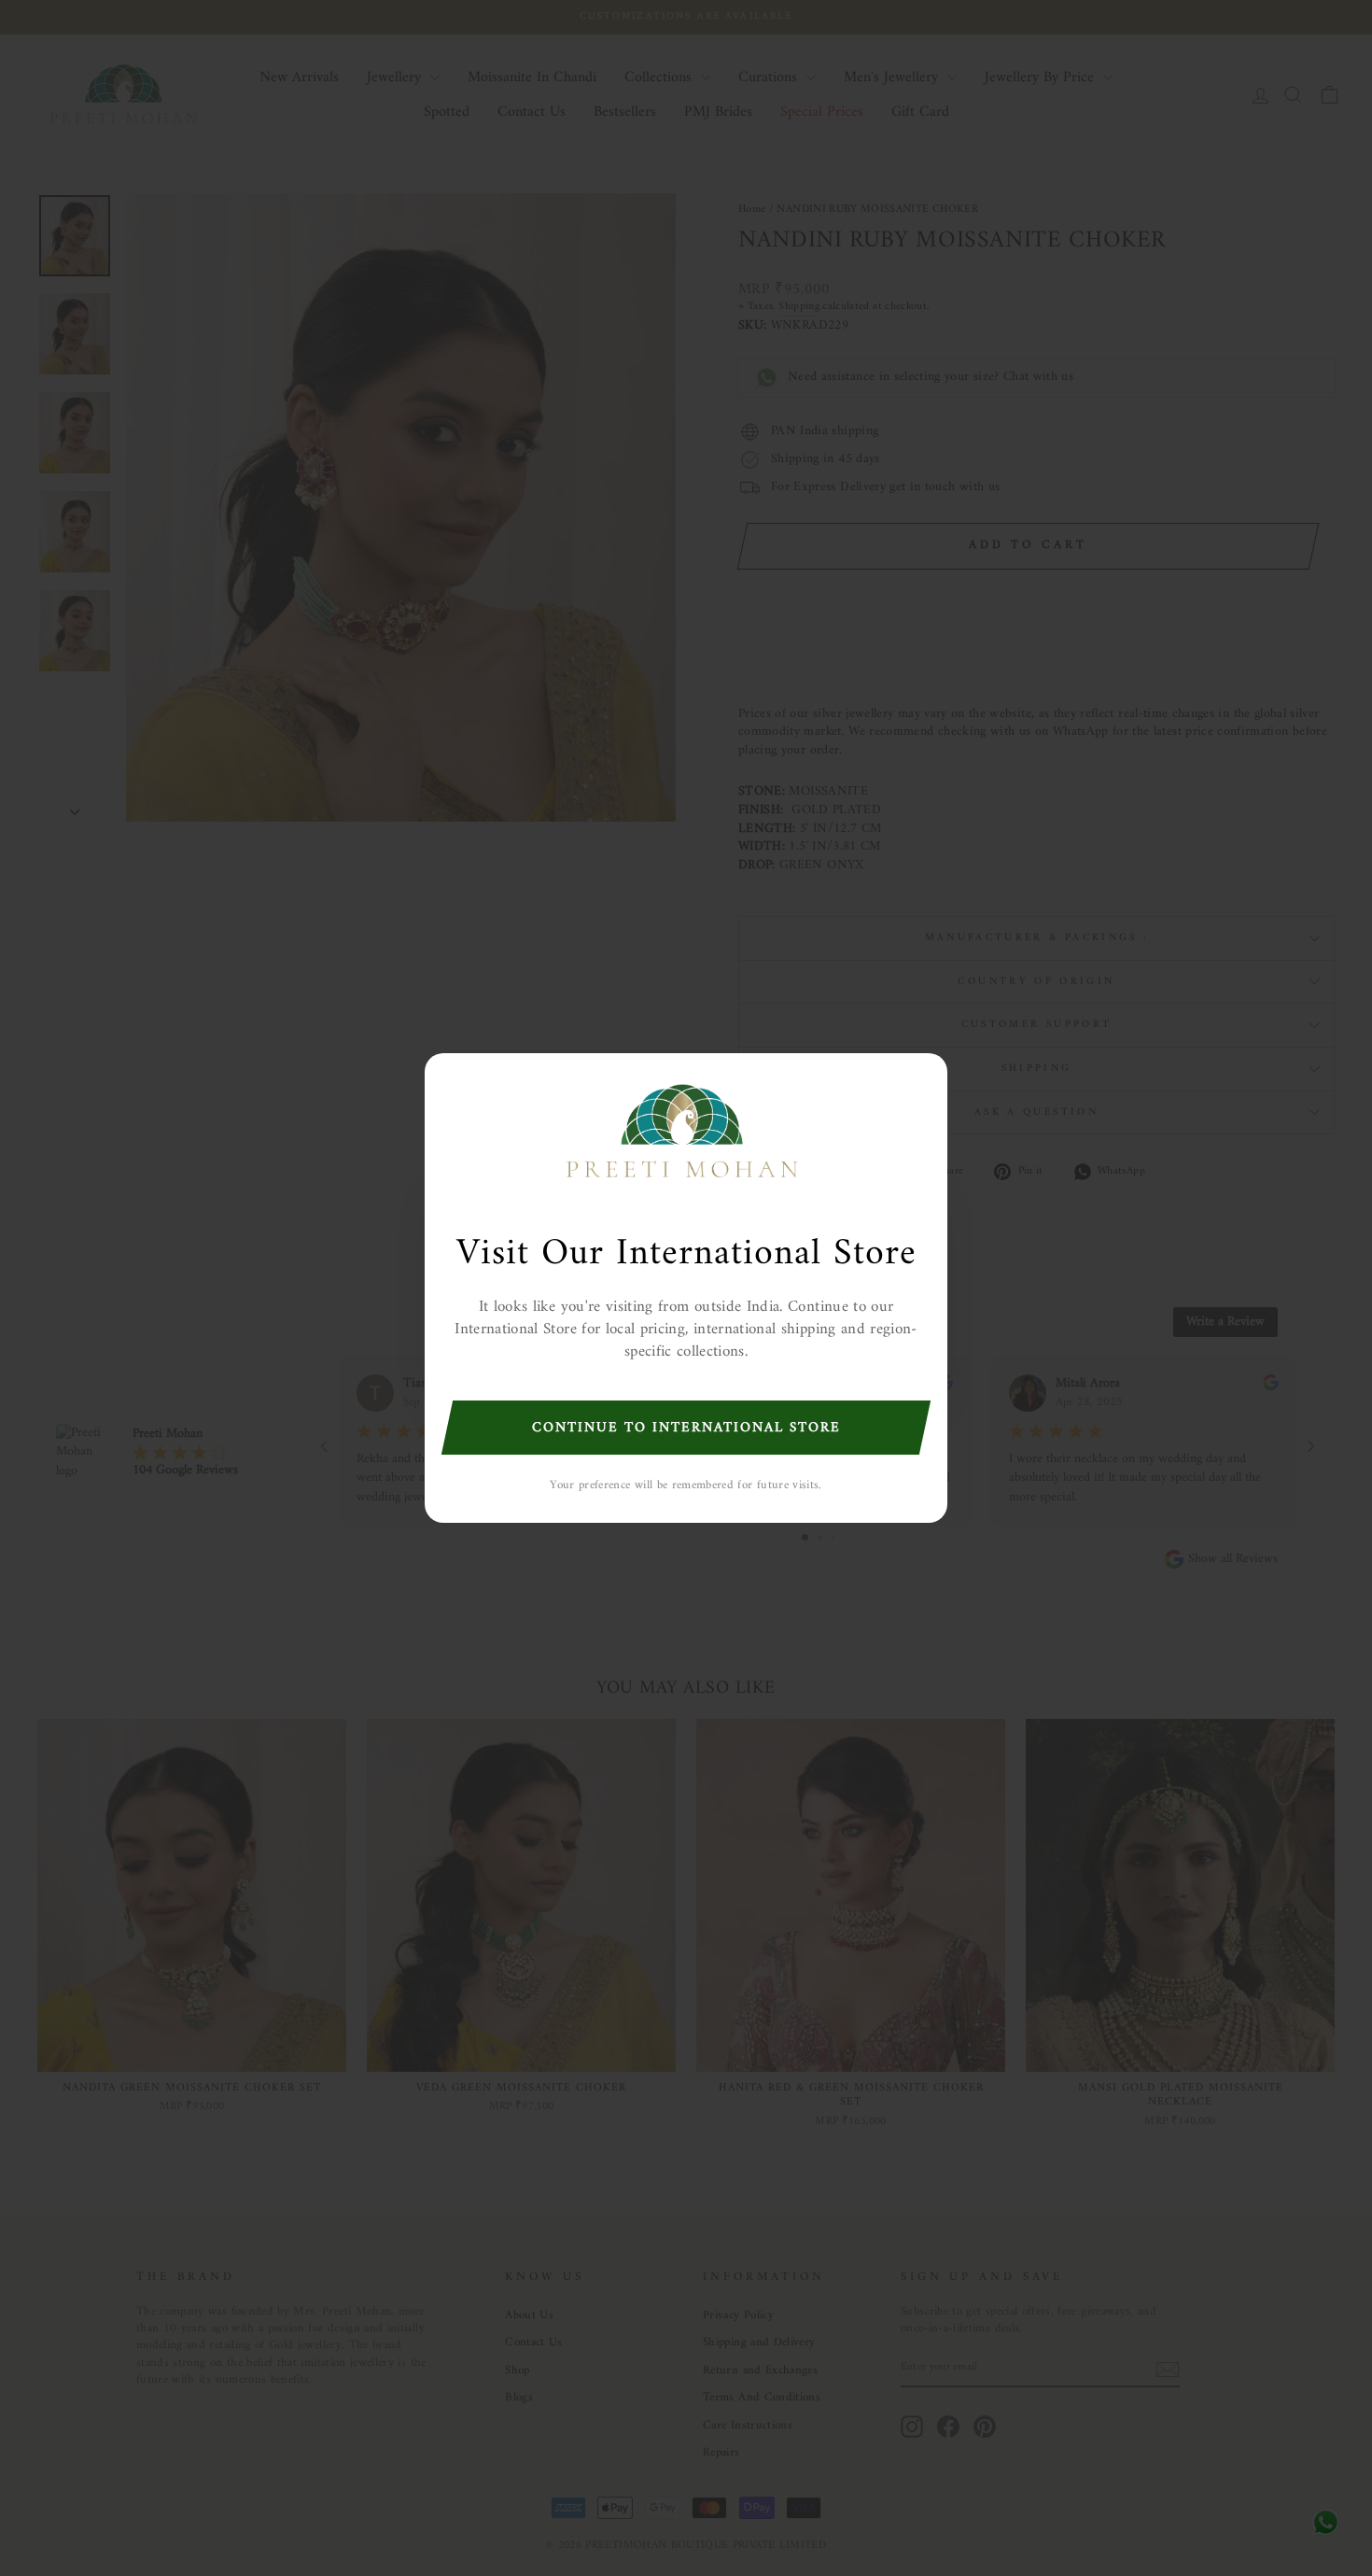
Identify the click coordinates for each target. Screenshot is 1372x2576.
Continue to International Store (686, 1428)
